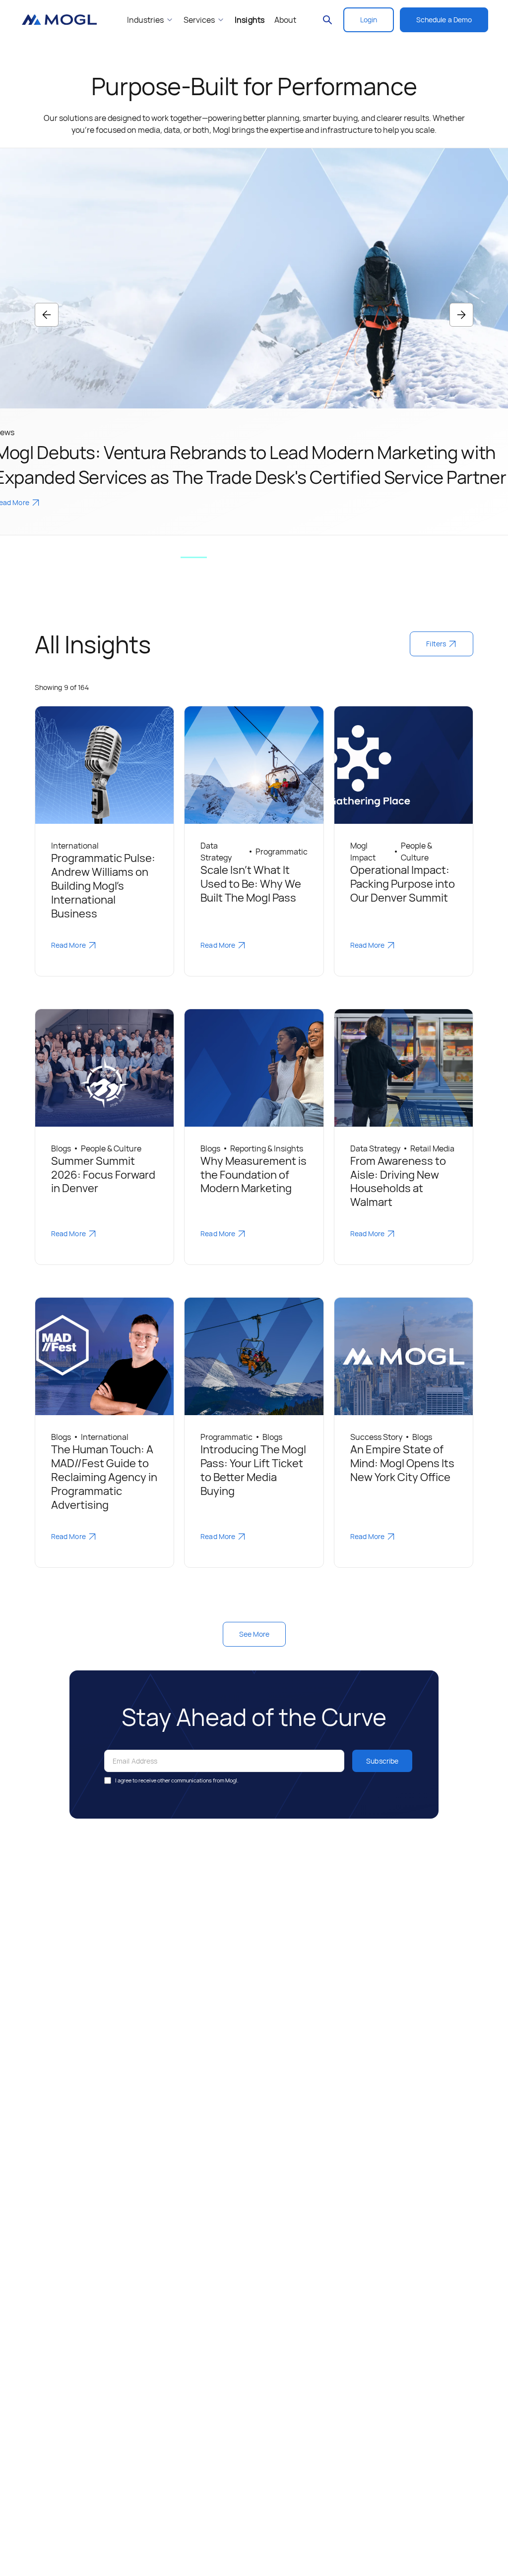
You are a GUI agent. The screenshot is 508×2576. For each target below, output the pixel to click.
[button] (47, 315)
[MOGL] (59, 20)
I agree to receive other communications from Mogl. (177, 1780)
